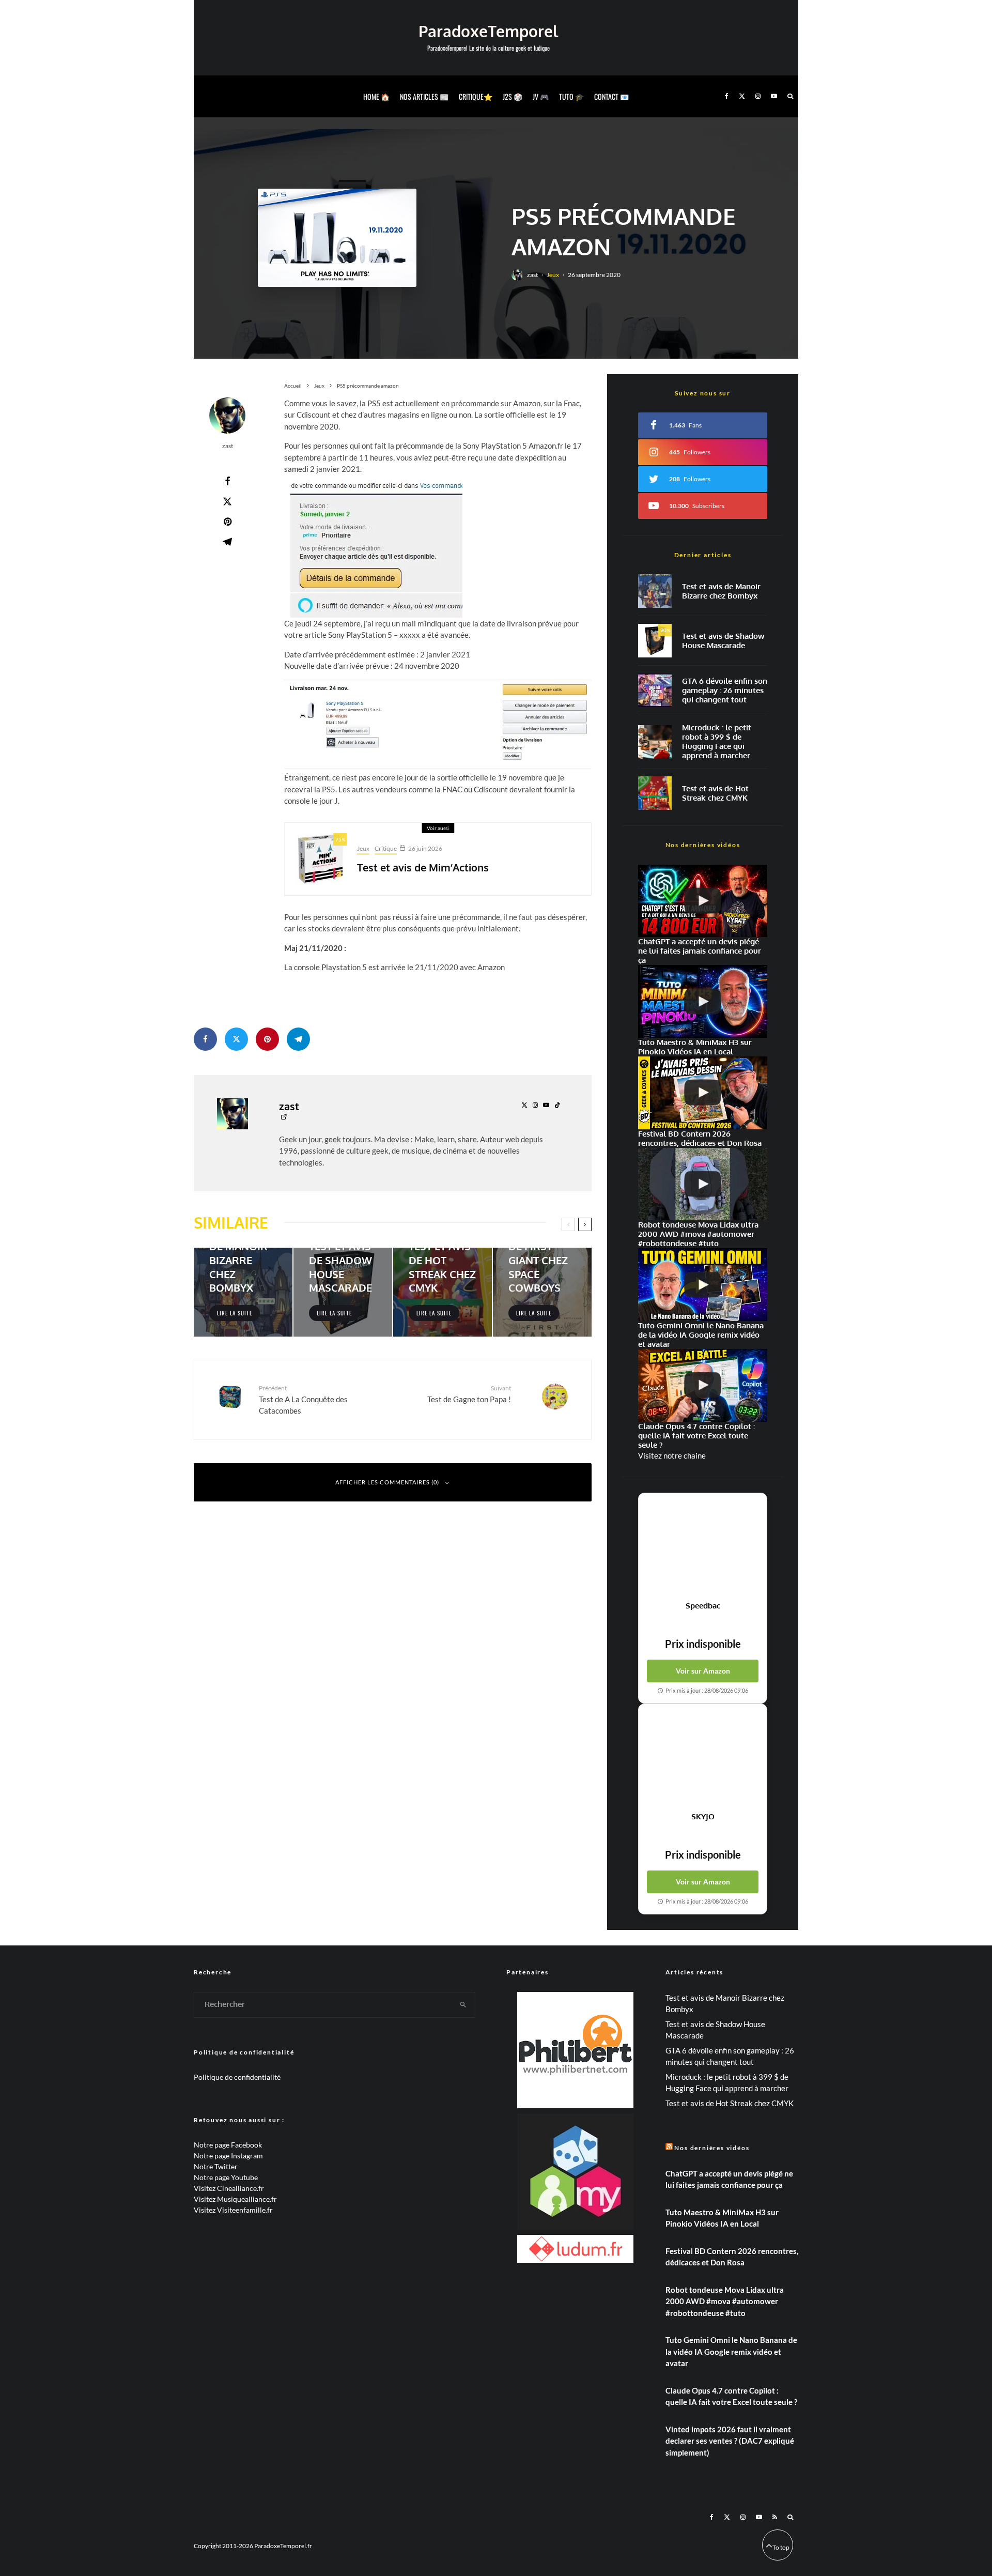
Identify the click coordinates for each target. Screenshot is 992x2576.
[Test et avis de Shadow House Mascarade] (343, 1292)
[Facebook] (727, 96)
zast (532, 275)
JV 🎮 (541, 96)
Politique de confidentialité (237, 2077)
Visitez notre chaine (672, 1455)
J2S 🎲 (513, 96)
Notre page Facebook (228, 2145)
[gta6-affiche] (655, 690)
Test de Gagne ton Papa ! (469, 1394)
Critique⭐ (476, 96)
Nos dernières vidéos (712, 2148)
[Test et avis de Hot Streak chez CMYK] (443, 1292)
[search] (463, 2005)
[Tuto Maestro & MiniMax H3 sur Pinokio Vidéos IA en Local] (703, 1001)
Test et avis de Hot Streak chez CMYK (715, 793)
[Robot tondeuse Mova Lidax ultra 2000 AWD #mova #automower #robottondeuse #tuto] (703, 1184)
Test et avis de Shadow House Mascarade (723, 641)
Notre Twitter (216, 2166)
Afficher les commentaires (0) (387, 1482)
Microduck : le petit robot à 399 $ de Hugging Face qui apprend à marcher (717, 742)
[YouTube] (774, 96)
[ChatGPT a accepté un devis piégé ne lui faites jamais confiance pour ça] (703, 901)
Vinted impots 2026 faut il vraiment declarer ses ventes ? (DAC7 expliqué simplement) (730, 2441)
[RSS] (775, 2517)
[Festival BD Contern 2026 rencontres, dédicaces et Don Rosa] (703, 1093)
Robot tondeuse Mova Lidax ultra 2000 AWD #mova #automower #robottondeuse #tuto (725, 2301)
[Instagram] (758, 96)
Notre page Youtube (226, 2177)
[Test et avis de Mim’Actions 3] (321, 859)
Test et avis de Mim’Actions (423, 867)
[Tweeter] (227, 501)
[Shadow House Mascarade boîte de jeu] (655, 641)
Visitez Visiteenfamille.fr (233, 2210)
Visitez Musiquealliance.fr (235, 2199)
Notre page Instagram (228, 2156)
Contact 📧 (611, 96)
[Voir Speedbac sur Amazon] (703, 1547)
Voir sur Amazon (703, 1671)
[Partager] (227, 481)
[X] (742, 96)
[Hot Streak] (655, 793)
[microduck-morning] (655, 742)
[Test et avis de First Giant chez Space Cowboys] (542, 1292)
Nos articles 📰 (424, 96)
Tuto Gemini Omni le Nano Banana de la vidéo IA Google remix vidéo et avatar (731, 2351)
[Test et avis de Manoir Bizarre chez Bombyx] (243, 1292)
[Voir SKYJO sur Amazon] (703, 1758)
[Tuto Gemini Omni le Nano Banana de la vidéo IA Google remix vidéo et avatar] (703, 1285)
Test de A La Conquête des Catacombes (303, 1400)
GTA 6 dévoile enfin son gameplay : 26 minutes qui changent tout (725, 691)
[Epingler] (227, 522)
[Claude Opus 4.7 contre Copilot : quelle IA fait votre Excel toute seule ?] (703, 1385)
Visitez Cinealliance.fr (229, 2188)
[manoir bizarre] (655, 591)
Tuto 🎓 (571, 96)
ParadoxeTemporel (488, 31)
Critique (386, 848)
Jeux (553, 275)
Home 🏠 (376, 96)
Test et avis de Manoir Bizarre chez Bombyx (721, 591)
